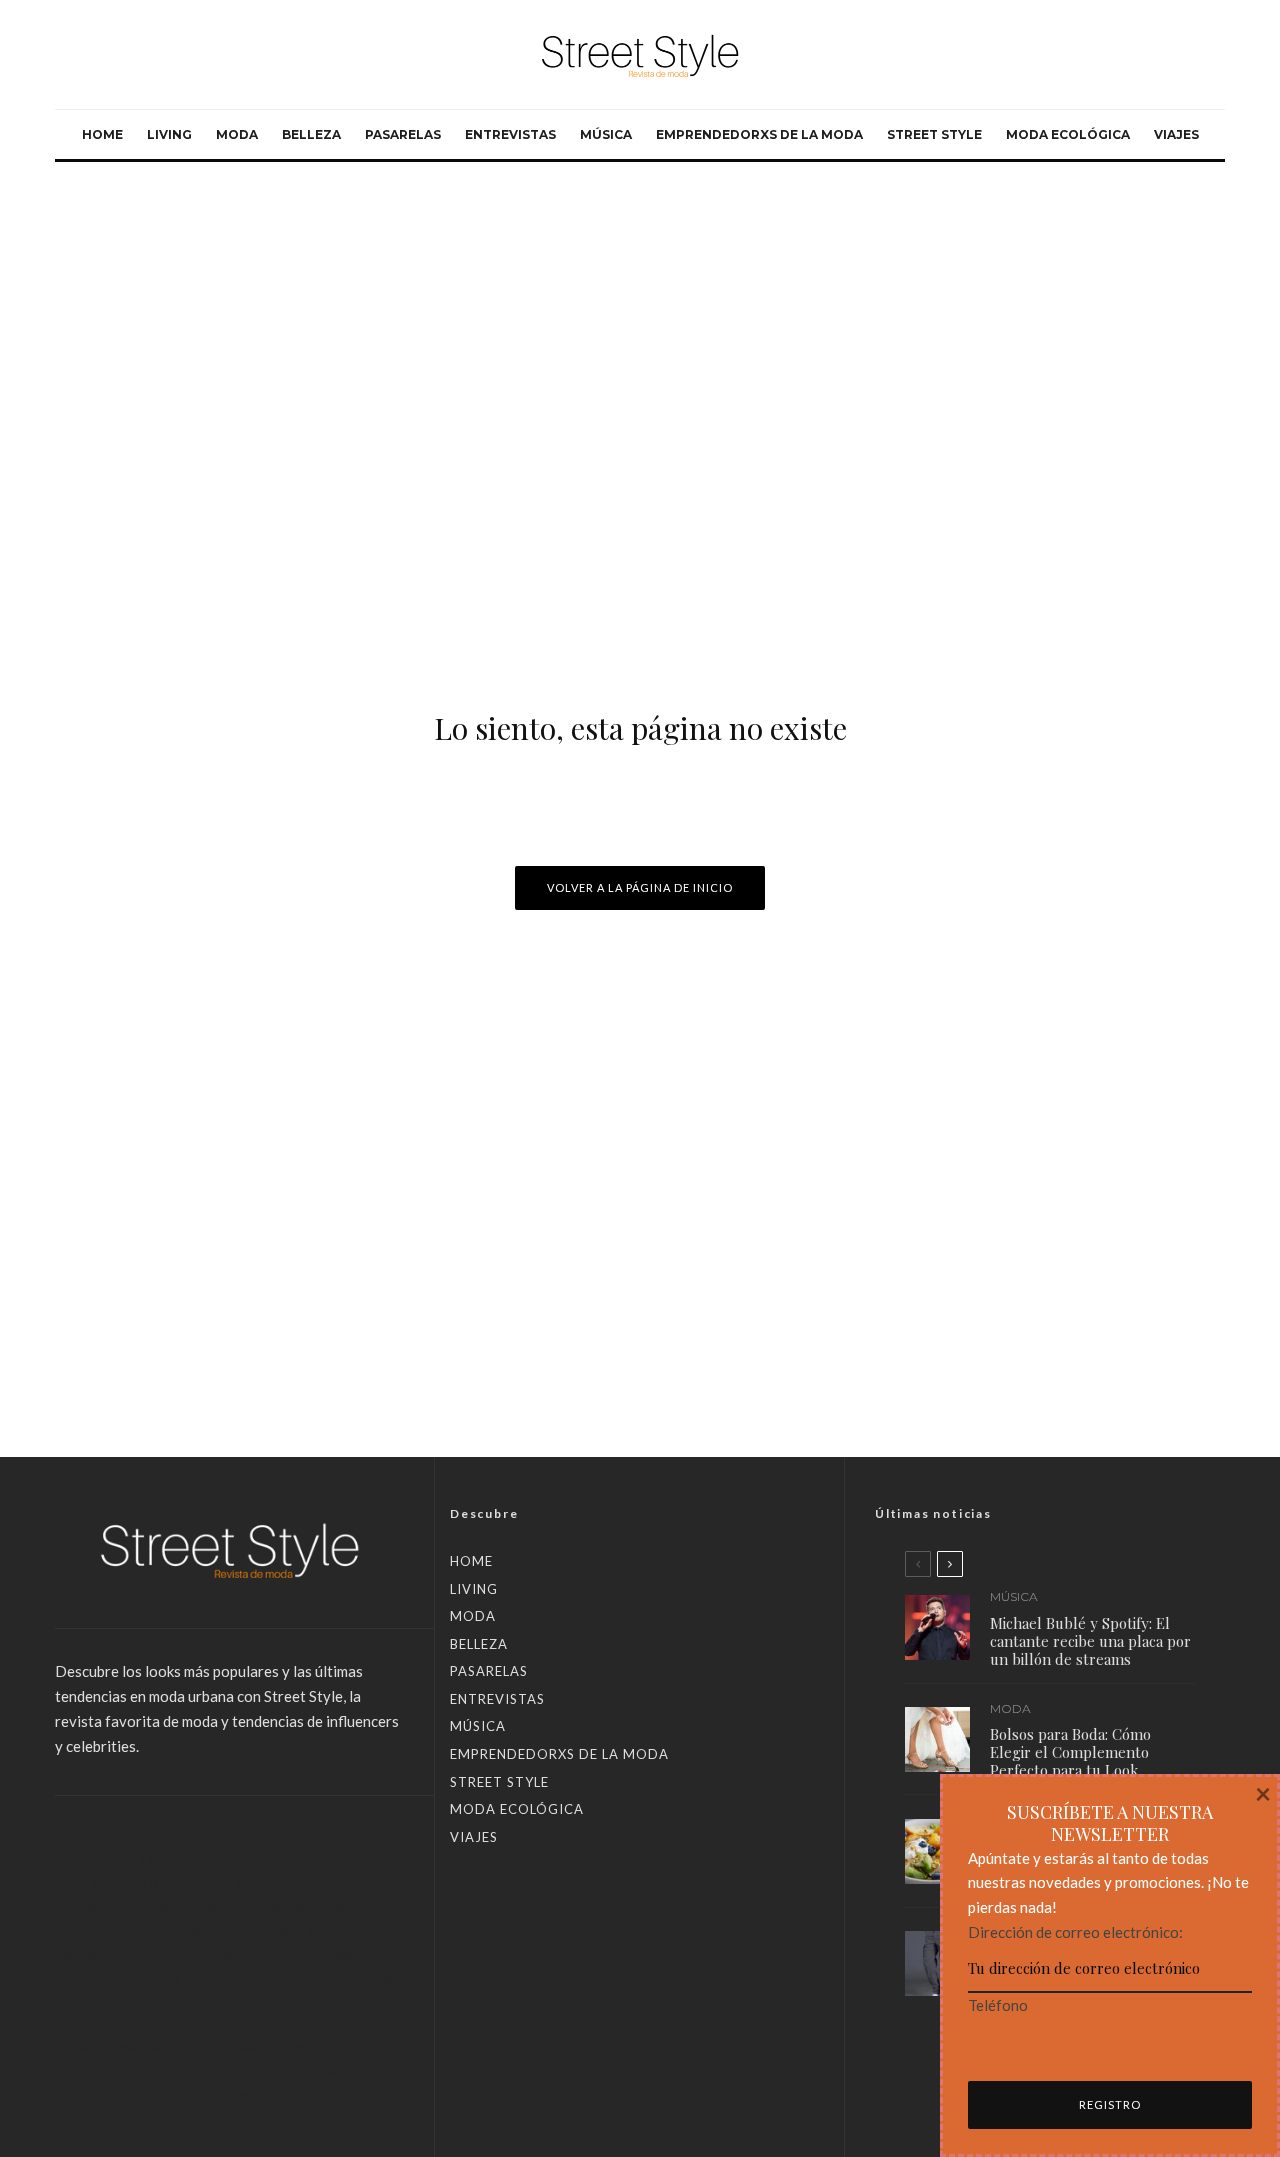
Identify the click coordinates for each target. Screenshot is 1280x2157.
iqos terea (261, 2069)
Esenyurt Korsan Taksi (211, 1999)
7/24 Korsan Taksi (239, 1976)
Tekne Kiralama (200, 2092)
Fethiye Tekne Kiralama (190, 2023)
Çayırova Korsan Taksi (161, 1883)
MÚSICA (606, 134)
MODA (237, 134)
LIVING (169, 134)
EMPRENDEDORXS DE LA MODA (759, 134)
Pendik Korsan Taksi (118, 1906)
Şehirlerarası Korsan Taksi (221, 1837)
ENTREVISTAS (510, 134)
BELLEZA (311, 134)
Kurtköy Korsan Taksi (303, 1883)
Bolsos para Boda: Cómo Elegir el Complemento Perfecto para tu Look (1070, 1753)
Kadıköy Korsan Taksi (253, 1906)
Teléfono (998, 2005)
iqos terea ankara (170, 2069)
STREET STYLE (934, 134)
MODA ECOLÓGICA (1068, 134)
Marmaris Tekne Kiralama (195, 2046)
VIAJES (1176, 134)
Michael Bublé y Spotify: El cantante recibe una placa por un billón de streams (1090, 1641)
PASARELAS (403, 134)
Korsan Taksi (95, 1837)
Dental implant (100, 2092)
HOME (102, 134)
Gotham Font (337, 2069)
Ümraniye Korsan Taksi (212, 1860)
